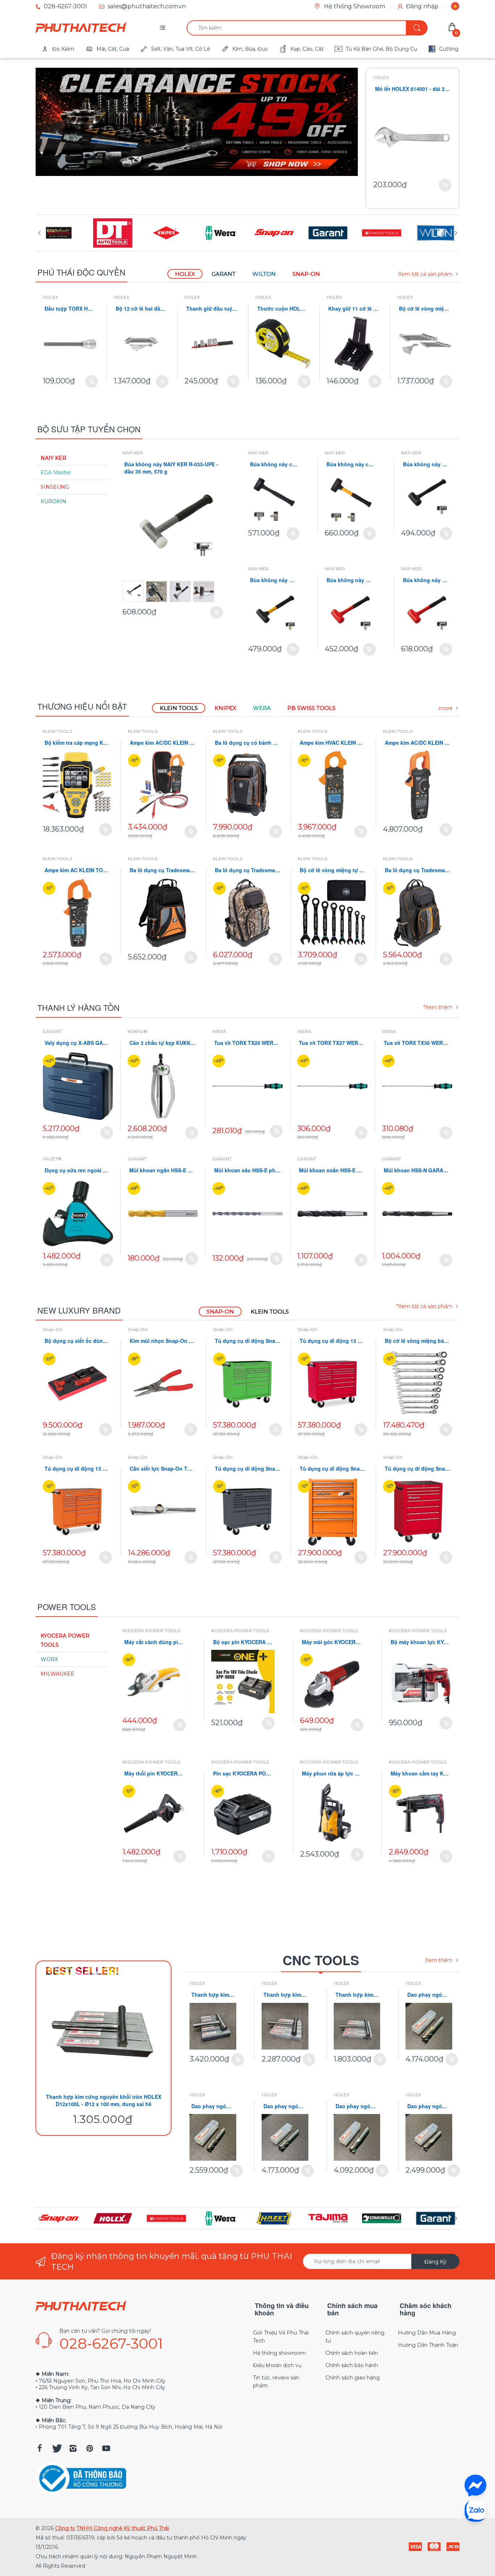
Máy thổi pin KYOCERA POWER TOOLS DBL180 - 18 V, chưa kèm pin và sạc (154, 1774)
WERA (219, 1031)
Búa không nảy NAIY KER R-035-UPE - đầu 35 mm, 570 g (171, 468)
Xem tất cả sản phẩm (425, 274)
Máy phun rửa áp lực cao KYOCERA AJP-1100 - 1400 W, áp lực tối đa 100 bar (332, 1774)
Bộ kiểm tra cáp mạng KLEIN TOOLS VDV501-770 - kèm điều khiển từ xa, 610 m (77, 743)
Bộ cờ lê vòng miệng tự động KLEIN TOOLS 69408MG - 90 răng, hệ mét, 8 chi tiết (332, 870)
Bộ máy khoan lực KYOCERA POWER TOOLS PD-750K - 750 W (421, 1642)
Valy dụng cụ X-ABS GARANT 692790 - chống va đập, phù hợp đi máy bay (78, 1043)
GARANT (52, 1031)
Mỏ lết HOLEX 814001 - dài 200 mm (412, 89)
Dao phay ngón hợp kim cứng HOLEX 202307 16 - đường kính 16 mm (213, 2106)
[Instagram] (73, 2448)
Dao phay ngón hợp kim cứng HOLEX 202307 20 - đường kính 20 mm (429, 1995)
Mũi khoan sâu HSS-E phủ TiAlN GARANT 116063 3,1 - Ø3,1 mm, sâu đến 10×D (247, 1170)
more (446, 708)
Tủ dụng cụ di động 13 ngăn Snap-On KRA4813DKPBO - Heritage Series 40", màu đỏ (332, 1341)
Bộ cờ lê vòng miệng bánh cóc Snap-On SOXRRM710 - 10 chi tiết (418, 1341)
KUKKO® (138, 1031)
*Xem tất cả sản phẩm (425, 1306)
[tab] (185, 274)
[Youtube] (106, 2448)
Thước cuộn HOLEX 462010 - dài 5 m (283, 309)
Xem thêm (439, 1960)
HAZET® (52, 1159)
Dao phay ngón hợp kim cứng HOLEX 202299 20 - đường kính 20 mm (285, 2106)
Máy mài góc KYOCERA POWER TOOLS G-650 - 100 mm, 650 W (332, 1642)
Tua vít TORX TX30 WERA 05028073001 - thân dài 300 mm (417, 1043)
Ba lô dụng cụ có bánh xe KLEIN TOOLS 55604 (248, 743)
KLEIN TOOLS (57, 731)
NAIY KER (133, 453)
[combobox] (307, 28)
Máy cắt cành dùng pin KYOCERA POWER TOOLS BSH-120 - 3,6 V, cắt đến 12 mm (154, 1642)
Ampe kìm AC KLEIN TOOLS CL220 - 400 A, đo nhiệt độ (77, 870)
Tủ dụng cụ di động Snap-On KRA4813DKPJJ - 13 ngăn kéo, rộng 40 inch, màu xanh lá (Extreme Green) (248, 1341)
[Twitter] (56, 2448)
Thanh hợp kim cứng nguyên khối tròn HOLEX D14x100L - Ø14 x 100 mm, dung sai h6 (357, 1995)
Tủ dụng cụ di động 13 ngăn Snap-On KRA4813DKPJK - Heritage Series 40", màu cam (77, 1469)
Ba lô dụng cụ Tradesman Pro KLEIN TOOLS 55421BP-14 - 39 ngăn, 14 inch (163, 870)
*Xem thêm (438, 1007)
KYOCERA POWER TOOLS (151, 1631)
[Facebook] (39, 2448)
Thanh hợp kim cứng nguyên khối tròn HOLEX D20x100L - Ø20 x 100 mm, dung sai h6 (213, 1995)
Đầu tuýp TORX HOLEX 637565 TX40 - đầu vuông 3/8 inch (70, 309)
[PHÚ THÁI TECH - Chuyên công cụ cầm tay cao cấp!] (81, 28)
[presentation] (39, 233)
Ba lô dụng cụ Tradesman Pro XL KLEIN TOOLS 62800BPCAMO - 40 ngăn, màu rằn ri (248, 870)
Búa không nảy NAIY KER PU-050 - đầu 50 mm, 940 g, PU (427, 580)
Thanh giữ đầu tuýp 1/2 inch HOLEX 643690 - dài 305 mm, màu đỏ (212, 309)
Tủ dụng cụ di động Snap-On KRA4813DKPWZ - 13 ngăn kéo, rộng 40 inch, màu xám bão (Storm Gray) (248, 1469)
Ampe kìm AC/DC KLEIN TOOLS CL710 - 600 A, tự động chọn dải (418, 743)
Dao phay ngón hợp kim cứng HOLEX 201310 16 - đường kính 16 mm (429, 2106)
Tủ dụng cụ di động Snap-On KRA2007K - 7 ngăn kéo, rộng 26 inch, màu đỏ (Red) (418, 1469)
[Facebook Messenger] (475, 2485)
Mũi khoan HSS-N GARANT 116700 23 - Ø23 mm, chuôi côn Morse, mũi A (417, 1170)
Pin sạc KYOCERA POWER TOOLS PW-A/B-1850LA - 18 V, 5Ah (243, 1774)
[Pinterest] (90, 2448)
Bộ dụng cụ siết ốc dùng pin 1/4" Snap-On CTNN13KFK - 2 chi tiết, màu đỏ (77, 1341)
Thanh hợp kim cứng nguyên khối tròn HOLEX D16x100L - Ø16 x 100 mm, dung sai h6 (285, 1995)
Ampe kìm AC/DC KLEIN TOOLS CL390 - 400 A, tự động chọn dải (163, 743)
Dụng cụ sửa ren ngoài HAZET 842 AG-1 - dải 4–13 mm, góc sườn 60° (78, 1170)
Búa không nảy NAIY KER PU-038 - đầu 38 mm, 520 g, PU (350, 580)
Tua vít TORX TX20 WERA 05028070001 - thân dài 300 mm (247, 1043)
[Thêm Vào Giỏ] (445, 185)
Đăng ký (435, 2262)
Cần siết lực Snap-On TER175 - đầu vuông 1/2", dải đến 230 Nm (163, 1469)
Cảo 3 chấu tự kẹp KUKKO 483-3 (163, 1043)
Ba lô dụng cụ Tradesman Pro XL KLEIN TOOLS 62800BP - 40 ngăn (418, 870)
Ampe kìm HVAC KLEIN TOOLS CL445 (332, 743)
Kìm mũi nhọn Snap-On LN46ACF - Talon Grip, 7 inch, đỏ (163, 1341)
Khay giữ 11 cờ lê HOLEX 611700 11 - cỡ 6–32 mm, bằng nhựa (354, 309)
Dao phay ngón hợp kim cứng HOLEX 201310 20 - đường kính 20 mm (357, 2106)
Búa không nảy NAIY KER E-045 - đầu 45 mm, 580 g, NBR (427, 464)
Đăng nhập (422, 6)
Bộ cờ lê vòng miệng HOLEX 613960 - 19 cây (425, 309)
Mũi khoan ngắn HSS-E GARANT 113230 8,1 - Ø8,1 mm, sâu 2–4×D (163, 1170)
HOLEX (381, 77)
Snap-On (53, 1329)
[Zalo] (475, 2510)
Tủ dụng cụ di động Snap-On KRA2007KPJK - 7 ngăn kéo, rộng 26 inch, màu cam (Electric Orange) (332, 1469)
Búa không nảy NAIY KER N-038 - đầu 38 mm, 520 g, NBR (274, 580)
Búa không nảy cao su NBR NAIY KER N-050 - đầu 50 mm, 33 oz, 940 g (350, 464)
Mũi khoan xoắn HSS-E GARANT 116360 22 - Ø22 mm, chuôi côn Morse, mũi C (332, 1170)
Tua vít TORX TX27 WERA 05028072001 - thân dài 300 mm (332, 1043)
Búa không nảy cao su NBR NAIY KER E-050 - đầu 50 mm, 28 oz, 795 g (274, 464)
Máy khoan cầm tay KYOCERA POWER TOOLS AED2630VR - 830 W (421, 1774)
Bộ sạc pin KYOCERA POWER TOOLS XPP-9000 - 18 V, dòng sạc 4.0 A (243, 1642)
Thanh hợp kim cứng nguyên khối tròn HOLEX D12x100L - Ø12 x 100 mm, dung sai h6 (104, 2100)
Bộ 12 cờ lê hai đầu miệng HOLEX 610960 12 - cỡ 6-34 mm (141, 309)
